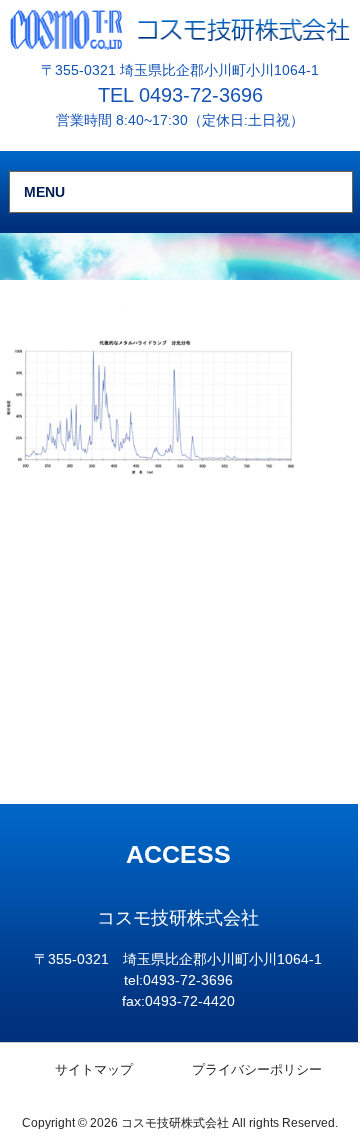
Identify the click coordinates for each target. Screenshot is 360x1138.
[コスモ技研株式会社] (180, 29)
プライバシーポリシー (257, 1069)
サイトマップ (94, 1069)
